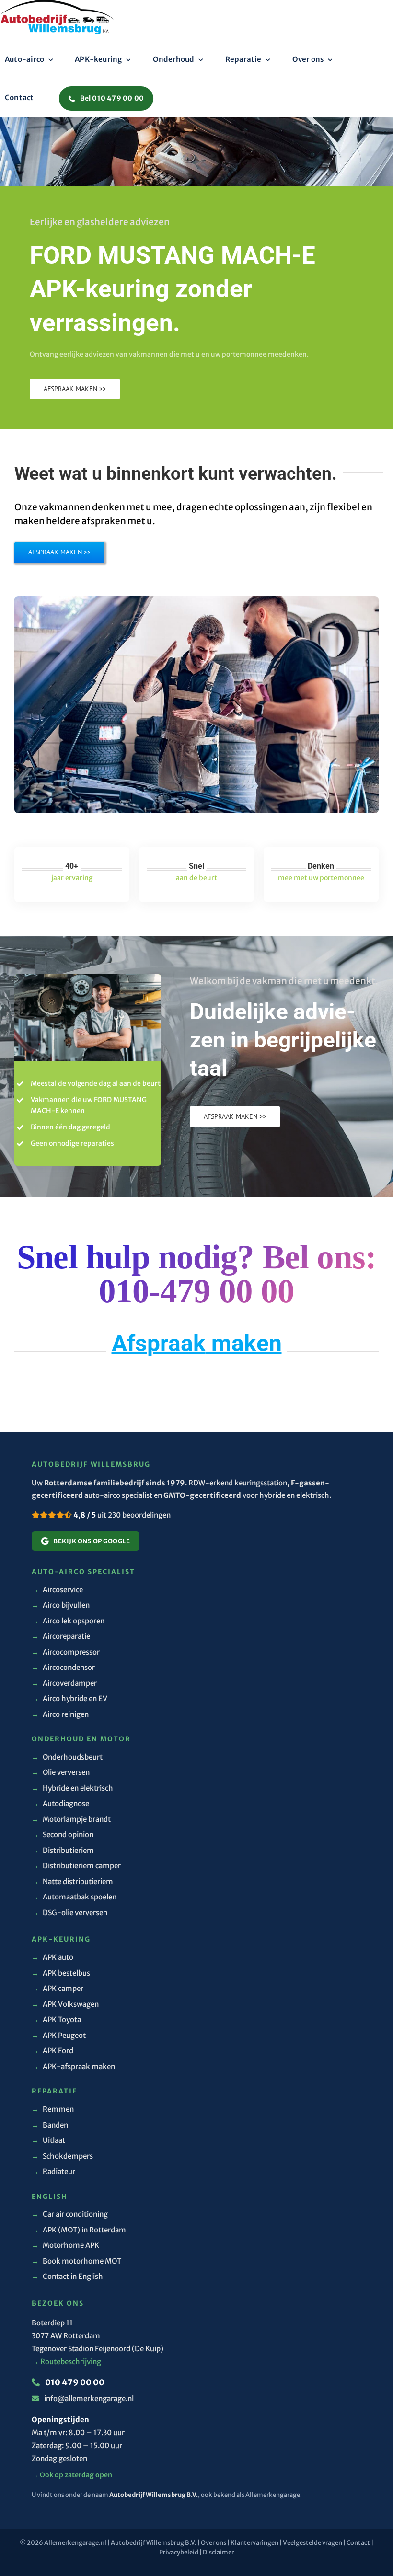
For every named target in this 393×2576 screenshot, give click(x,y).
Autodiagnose (60, 1803)
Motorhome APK (65, 2245)
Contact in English (67, 2276)
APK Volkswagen (65, 2004)
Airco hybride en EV (69, 1698)
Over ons (214, 2543)
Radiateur (53, 2171)
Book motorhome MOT (76, 2261)
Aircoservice (57, 1590)
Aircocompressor (66, 1652)
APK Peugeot (59, 2035)
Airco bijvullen (61, 1605)
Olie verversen (61, 1772)
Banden (50, 2125)
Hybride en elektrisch (72, 1788)
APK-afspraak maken (73, 2066)
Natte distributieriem (72, 1881)
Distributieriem (63, 1850)
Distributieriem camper (76, 1866)
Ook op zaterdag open (72, 2475)
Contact (358, 2543)
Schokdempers (62, 2156)
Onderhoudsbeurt (67, 1757)
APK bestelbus (61, 1973)
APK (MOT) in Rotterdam (79, 2230)
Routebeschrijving (66, 2362)
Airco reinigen (60, 1714)
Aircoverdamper (64, 1683)
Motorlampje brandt (71, 1819)
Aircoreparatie (61, 1636)
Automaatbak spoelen (74, 1897)
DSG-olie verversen (69, 1913)
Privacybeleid (179, 2552)
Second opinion (63, 1834)
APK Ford (52, 2051)
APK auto (52, 1957)
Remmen (53, 2109)
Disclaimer (218, 2552)
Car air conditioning (70, 2214)
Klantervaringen (254, 2543)
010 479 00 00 (74, 2382)
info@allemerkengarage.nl (89, 2398)
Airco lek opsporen (68, 1621)
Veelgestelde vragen (312, 2543)
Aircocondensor (63, 1667)
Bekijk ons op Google (92, 1541)
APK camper (58, 1988)
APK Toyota (56, 2019)
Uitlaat (48, 2140)
